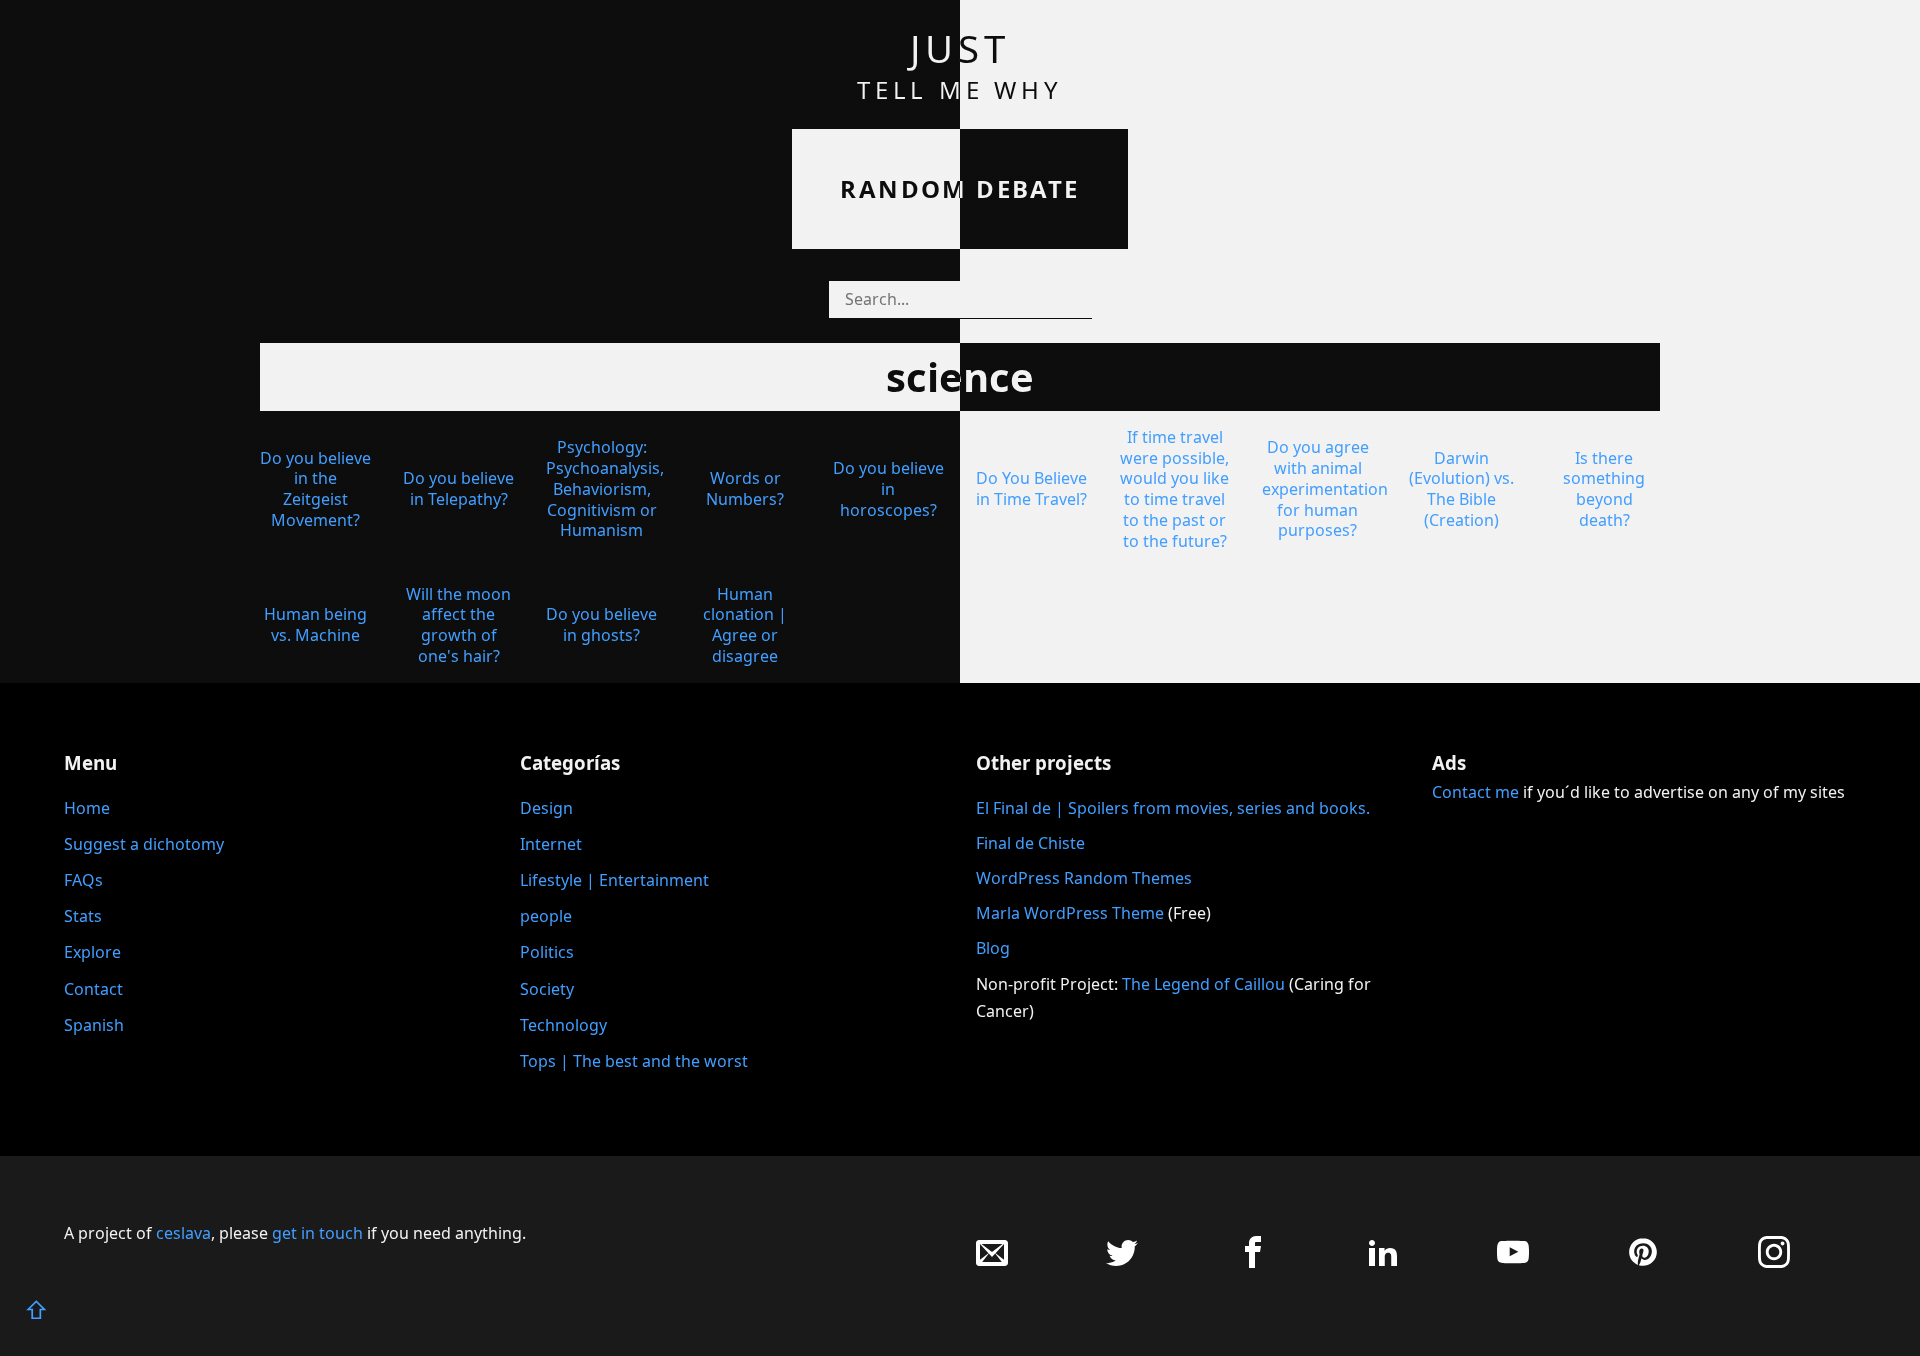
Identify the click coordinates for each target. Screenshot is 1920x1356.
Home (87, 808)
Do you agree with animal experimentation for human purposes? (1325, 488)
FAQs (83, 880)
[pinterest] (1643, 1262)
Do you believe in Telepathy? (458, 488)
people (546, 916)
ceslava (183, 1233)
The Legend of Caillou (1205, 984)
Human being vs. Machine (315, 624)
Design (546, 808)
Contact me (1475, 792)
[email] (992, 1262)
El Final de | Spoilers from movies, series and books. (1173, 808)
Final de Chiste (1030, 843)
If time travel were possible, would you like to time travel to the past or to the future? (1174, 489)
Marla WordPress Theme (1070, 913)
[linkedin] (1383, 1262)
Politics (547, 952)
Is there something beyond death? (1604, 489)
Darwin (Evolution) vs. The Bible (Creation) (1461, 489)
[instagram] (1774, 1262)
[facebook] (1253, 1262)
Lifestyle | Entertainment (614, 880)
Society (547, 989)
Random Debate (959, 188)
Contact (93, 989)
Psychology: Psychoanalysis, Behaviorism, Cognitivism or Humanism (605, 488)
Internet (551, 844)
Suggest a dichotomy (144, 844)
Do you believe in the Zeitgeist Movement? (315, 489)
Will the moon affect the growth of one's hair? (458, 625)
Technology (563, 1025)
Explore (92, 952)
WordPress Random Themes (1084, 878)
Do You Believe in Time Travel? (1031, 488)
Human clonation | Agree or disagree (745, 625)
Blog (993, 948)
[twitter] (1122, 1262)
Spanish (94, 1025)
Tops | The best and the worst (634, 1061)
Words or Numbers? (745, 488)
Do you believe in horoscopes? (888, 489)
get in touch (317, 1233)
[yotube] (1513, 1262)
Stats (83, 916)
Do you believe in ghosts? (601, 624)
